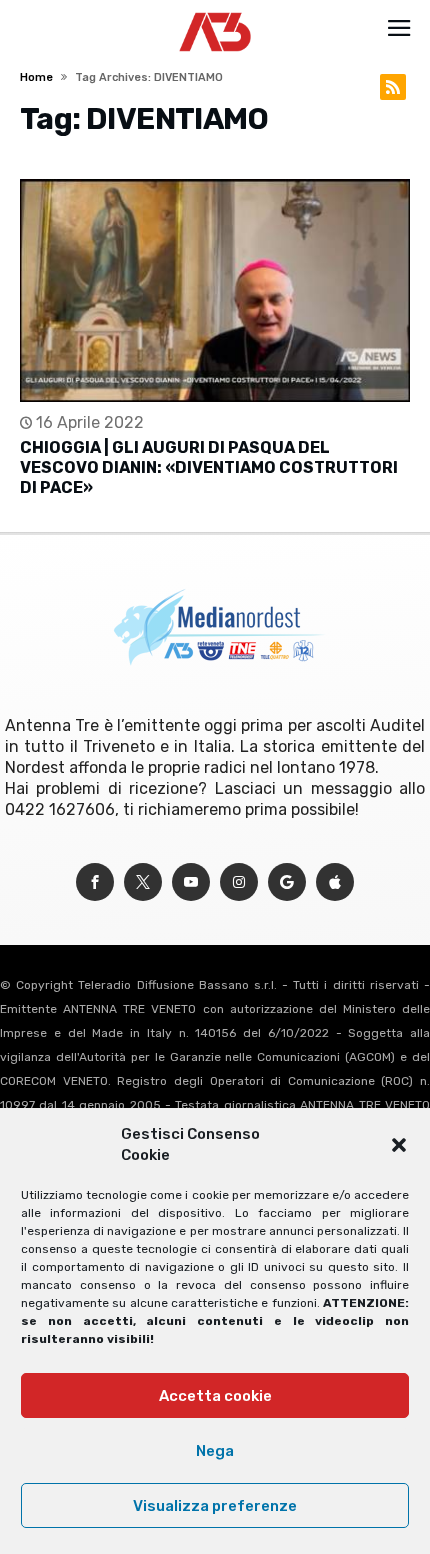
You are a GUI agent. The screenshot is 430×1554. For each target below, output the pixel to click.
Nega (215, 1451)
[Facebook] (95, 882)
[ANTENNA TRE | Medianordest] (215, 12)
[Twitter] (143, 882)
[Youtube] (191, 882)
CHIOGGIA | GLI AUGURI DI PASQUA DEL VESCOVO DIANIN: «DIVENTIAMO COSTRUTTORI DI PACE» (209, 467)
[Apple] (335, 882)
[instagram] (239, 882)
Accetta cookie (215, 1396)
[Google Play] (287, 882)
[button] (399, 1145)
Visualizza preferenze (215, 1506)
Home (36, 77)
